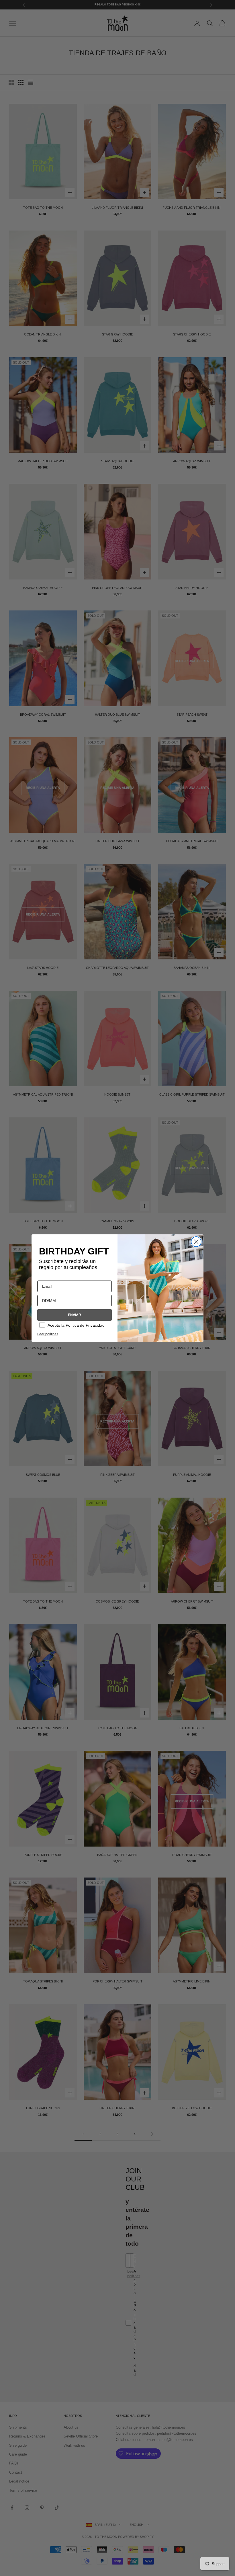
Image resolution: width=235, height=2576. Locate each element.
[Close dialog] (196, 1242)
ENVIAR (75, 1315)
